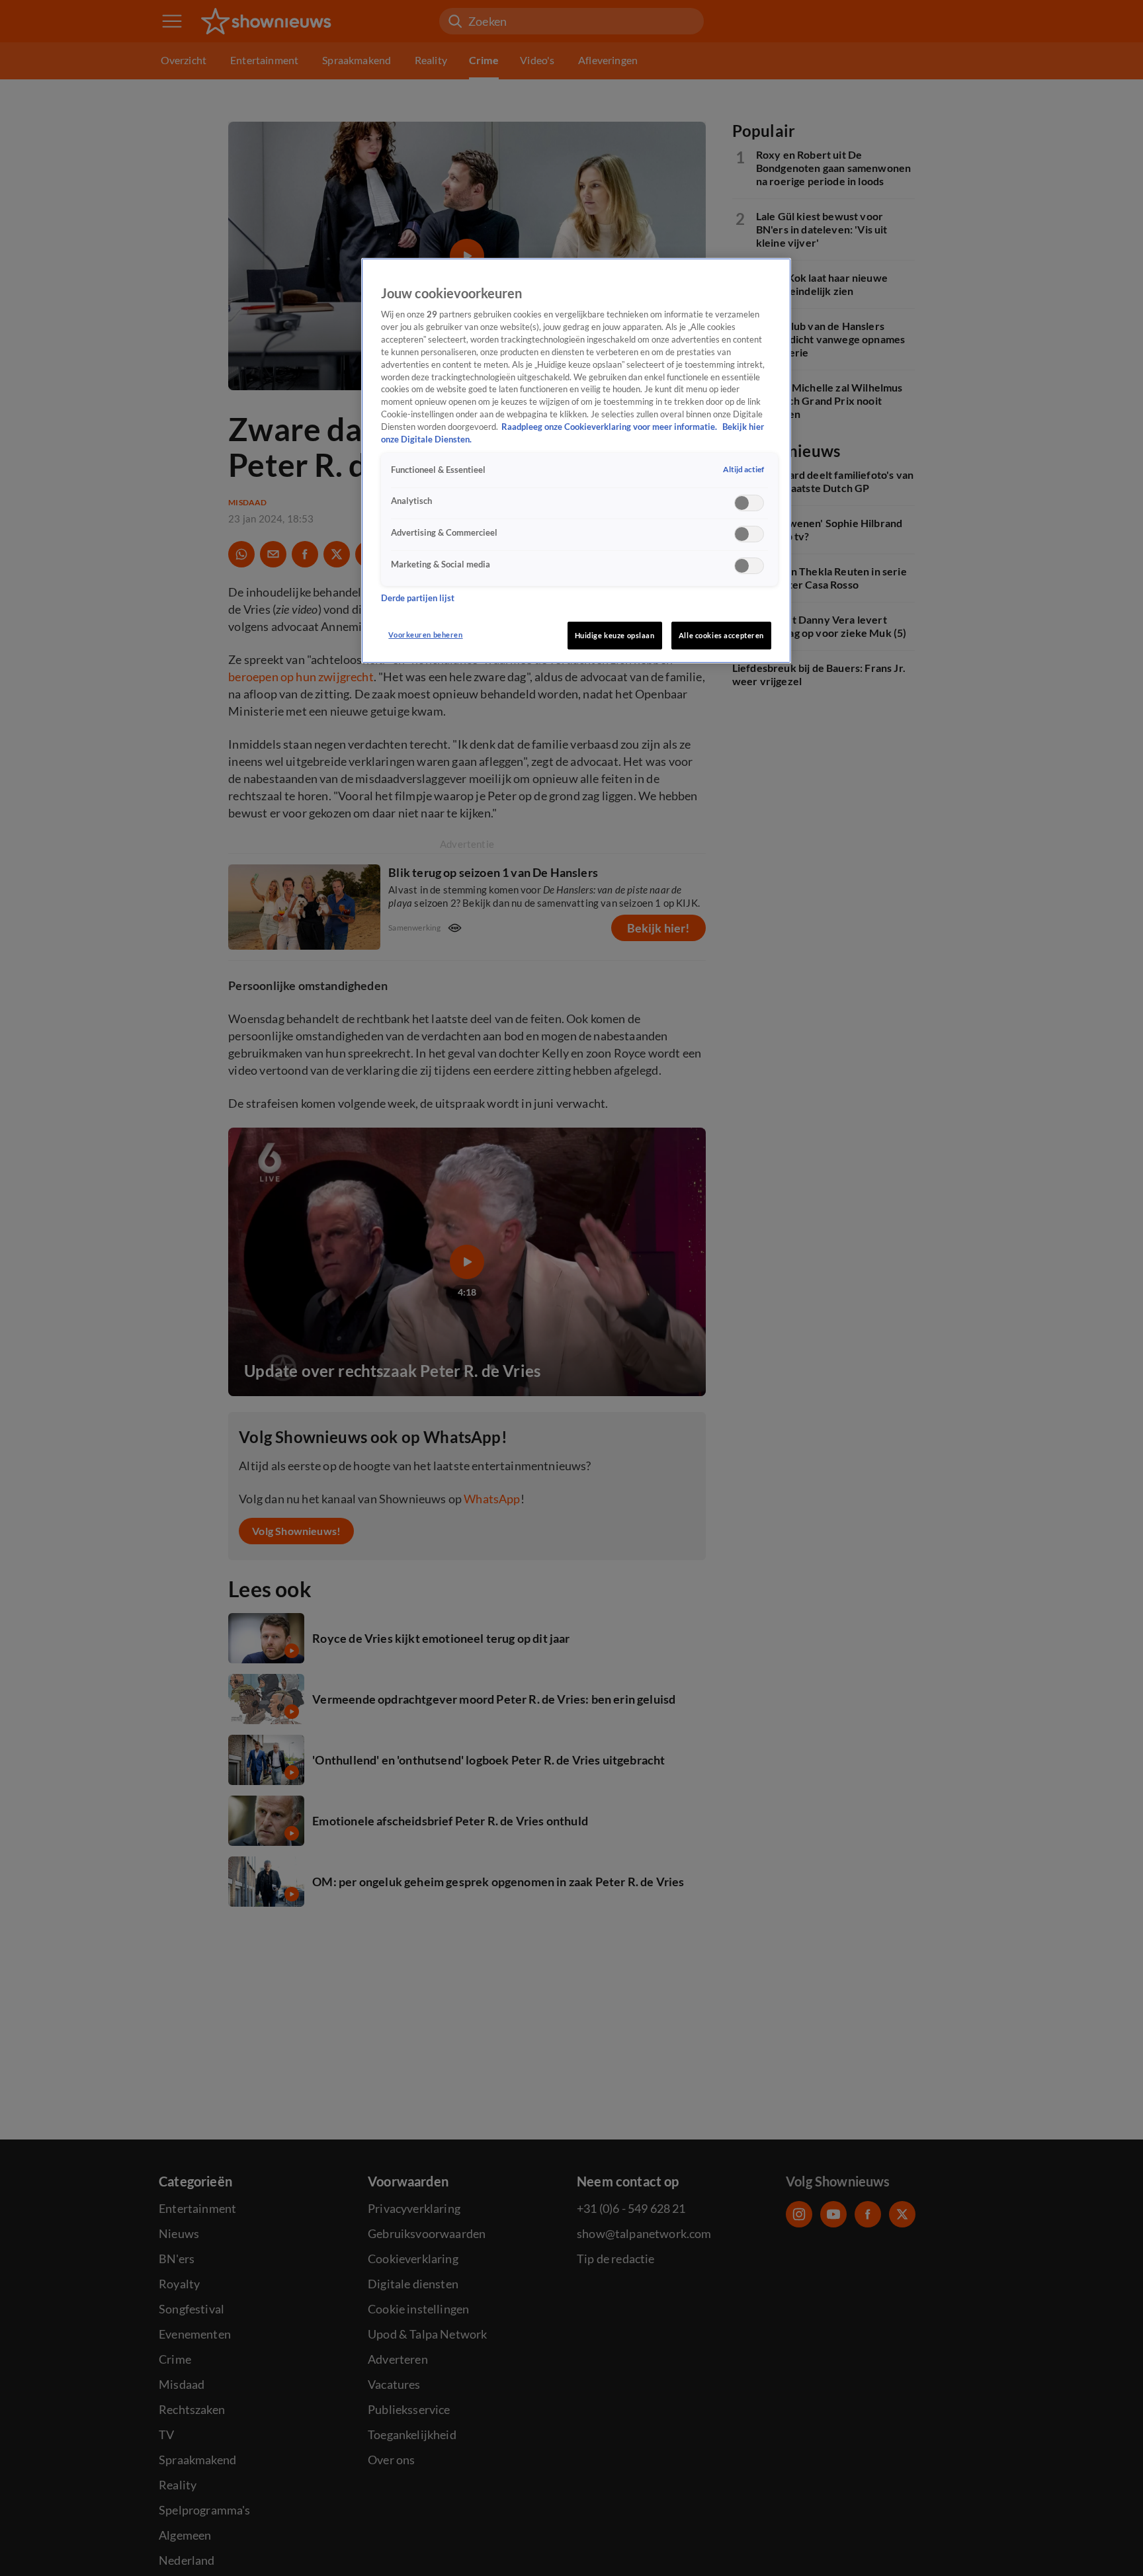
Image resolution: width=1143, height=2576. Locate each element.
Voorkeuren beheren (425, 635)
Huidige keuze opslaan (615, 635)
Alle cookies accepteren (721, 635)
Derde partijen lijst (418, 598)
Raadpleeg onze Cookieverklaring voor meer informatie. (610, 427)
